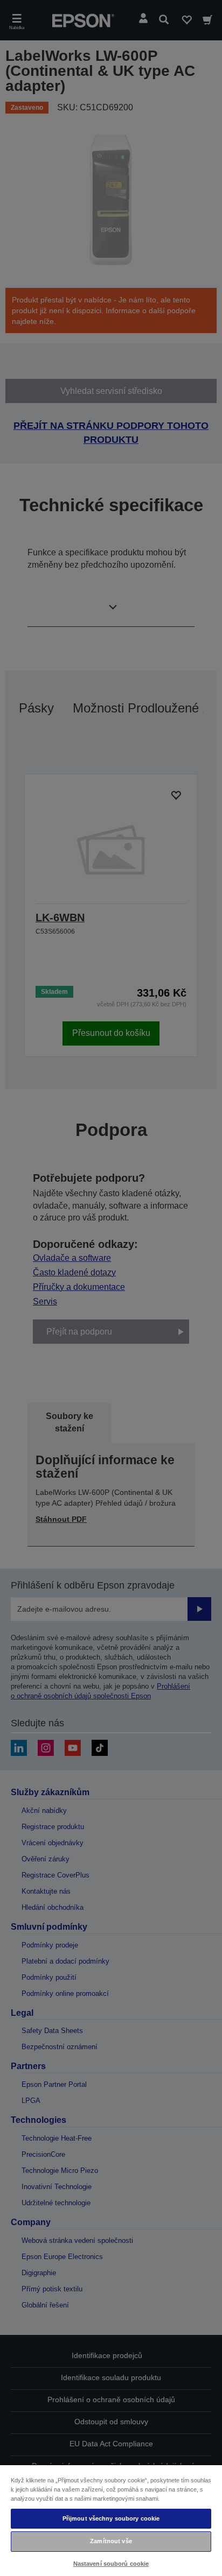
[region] (111, 2520)
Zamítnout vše (111, 2541)
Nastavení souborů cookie (111, 2564)
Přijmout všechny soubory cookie (111, 2518)
